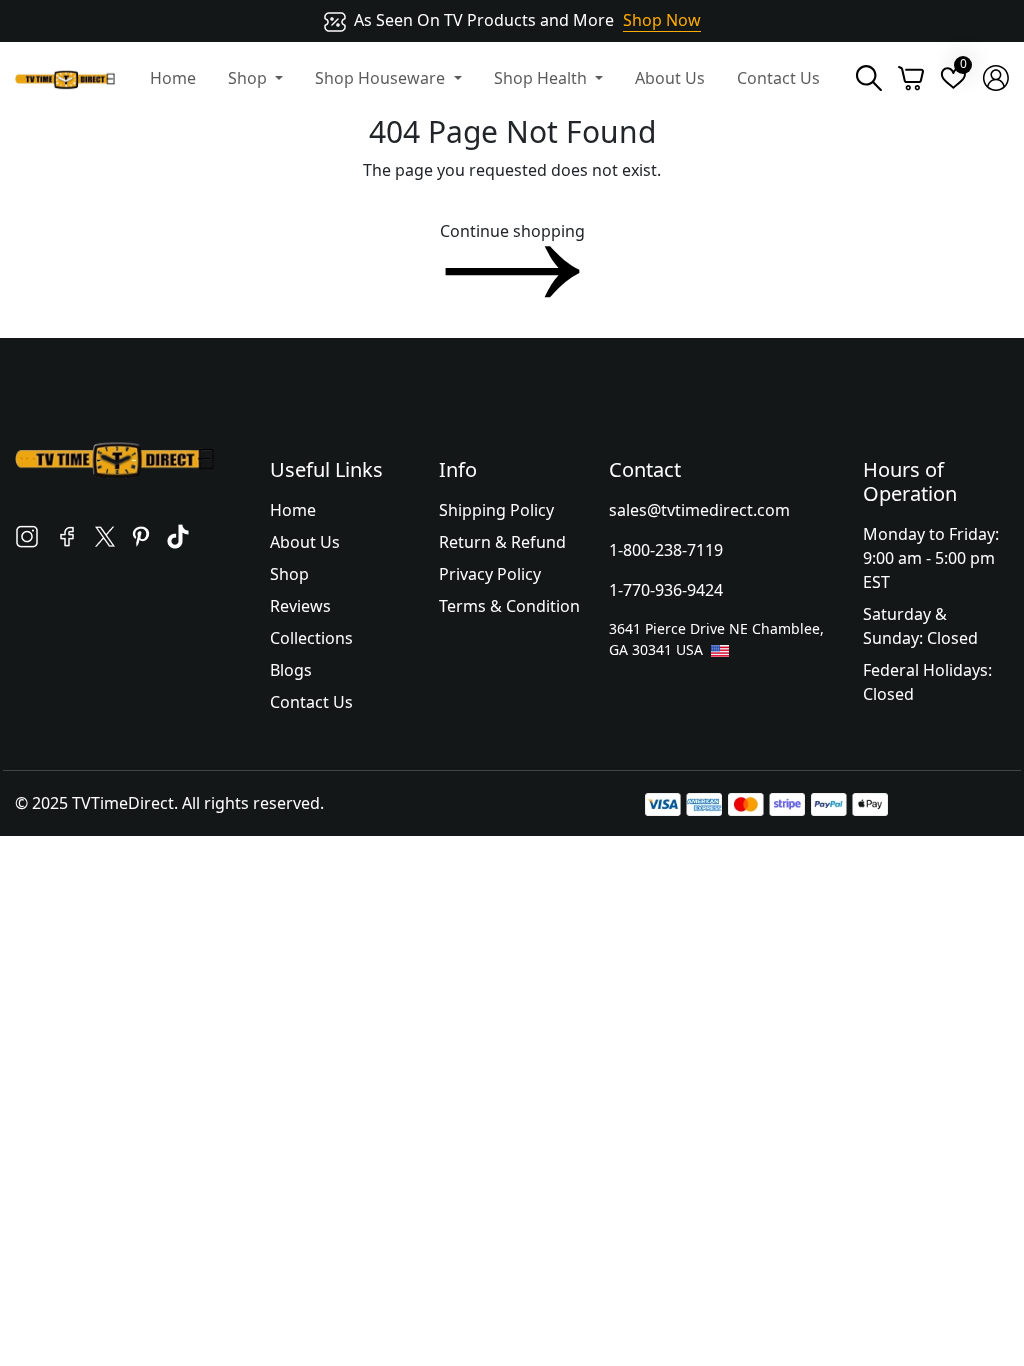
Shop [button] (249, 78)
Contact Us (778, 78)
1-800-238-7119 (666, 550)
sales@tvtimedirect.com (699, 510)
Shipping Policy (496, 510)
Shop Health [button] (542, 78)
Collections (311, 638)
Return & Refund (502, 542)
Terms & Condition (509, 606)
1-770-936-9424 (666, 590)
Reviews (300, 606)
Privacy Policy (490, 574)
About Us (670, 78)
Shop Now (662, 20)
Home (173, 78)
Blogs (291, 670)
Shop (289, 574)
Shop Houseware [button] (382, 78)
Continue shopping (512, 231)
